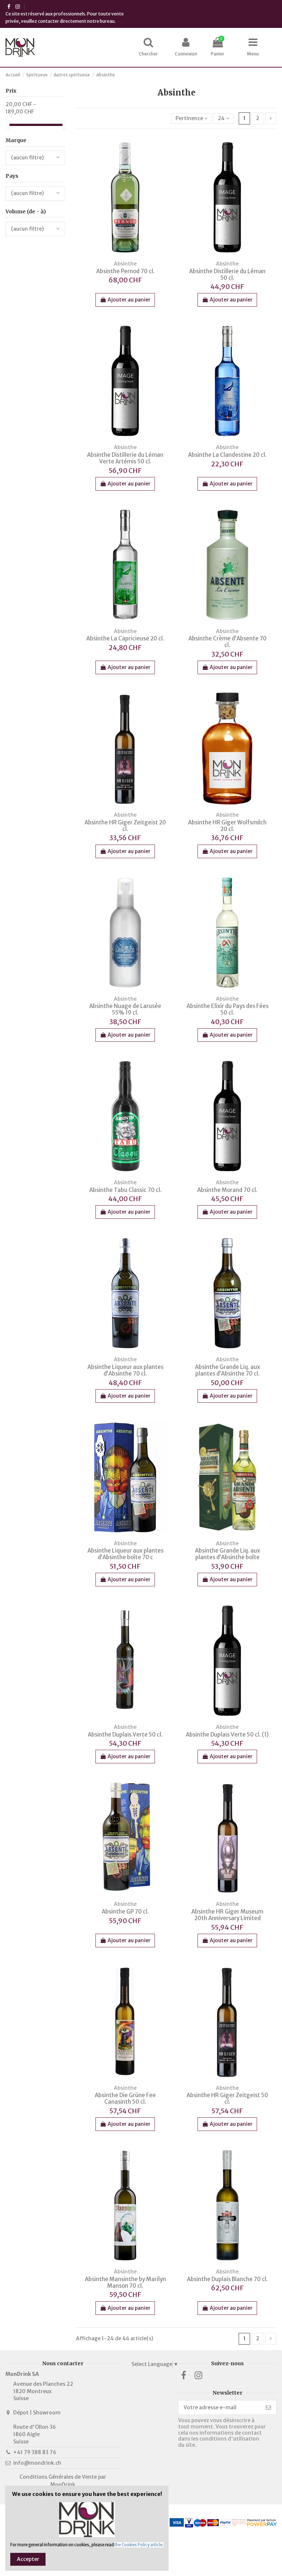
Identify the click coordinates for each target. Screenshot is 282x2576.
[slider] (8, 125)
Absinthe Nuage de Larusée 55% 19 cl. (125, 1009)
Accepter (28, 2559)
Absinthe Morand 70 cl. (227, 1190)
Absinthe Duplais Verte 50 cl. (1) (227, 1735)
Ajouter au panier (129, 300)
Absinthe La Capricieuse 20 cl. (125, 638)
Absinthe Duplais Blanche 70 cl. (227, 2279)
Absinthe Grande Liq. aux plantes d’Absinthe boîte (227, 1554)
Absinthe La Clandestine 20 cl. (227, 455)
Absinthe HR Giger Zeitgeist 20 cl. (125, 826)
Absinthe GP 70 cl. (125, 1912)
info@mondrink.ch (37, 2463)
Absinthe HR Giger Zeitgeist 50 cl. (227, 2098)
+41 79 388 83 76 (35, 2452)
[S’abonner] (268, 2407)
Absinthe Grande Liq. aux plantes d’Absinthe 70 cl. (227, 1370)
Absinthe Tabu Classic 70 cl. (125, 1190)
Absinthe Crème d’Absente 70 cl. (227, 642)
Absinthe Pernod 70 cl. (125, 271)
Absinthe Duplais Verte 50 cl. (125, 1735)
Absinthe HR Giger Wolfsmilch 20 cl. (227, 826)
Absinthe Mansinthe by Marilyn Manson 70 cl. (125, 2282)
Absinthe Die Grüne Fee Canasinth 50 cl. (125, 2098)
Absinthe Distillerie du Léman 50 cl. (227, 274)
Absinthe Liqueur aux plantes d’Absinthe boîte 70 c (125, 1554)
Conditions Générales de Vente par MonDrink (63, 2481)
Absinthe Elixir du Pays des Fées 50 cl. (227, 1009)
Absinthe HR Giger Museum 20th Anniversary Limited (227, 1915)
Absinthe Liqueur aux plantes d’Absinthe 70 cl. (125, 1370)
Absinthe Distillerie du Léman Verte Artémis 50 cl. (125, 458)
